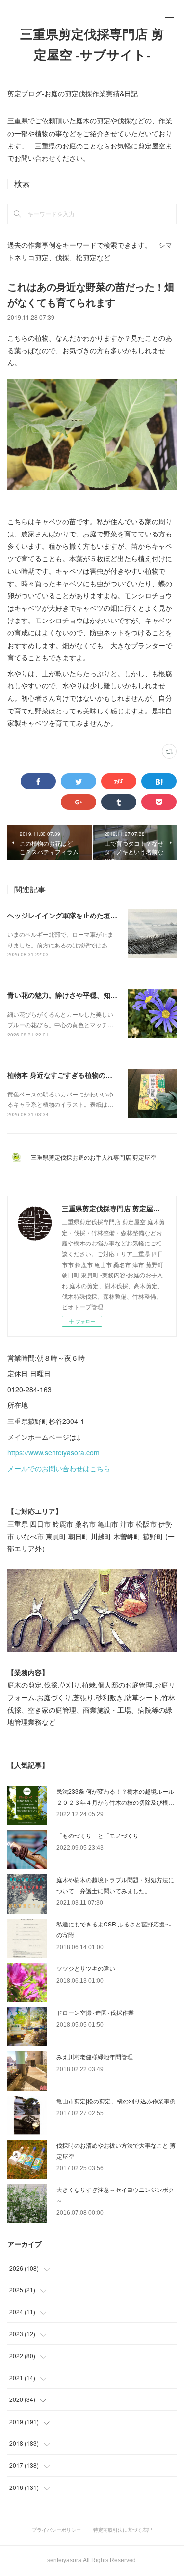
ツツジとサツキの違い (86, 1968)
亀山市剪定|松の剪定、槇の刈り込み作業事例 (116, 2101)
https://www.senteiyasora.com (53, 1452)
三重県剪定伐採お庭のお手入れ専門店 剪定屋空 (96, 1157)
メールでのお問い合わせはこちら (59, 1468)
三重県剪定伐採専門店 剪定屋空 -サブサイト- (92, 45)
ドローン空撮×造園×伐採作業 (95, 2012)
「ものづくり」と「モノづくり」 (101, 1835)
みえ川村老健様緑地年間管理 (95, 2057)
